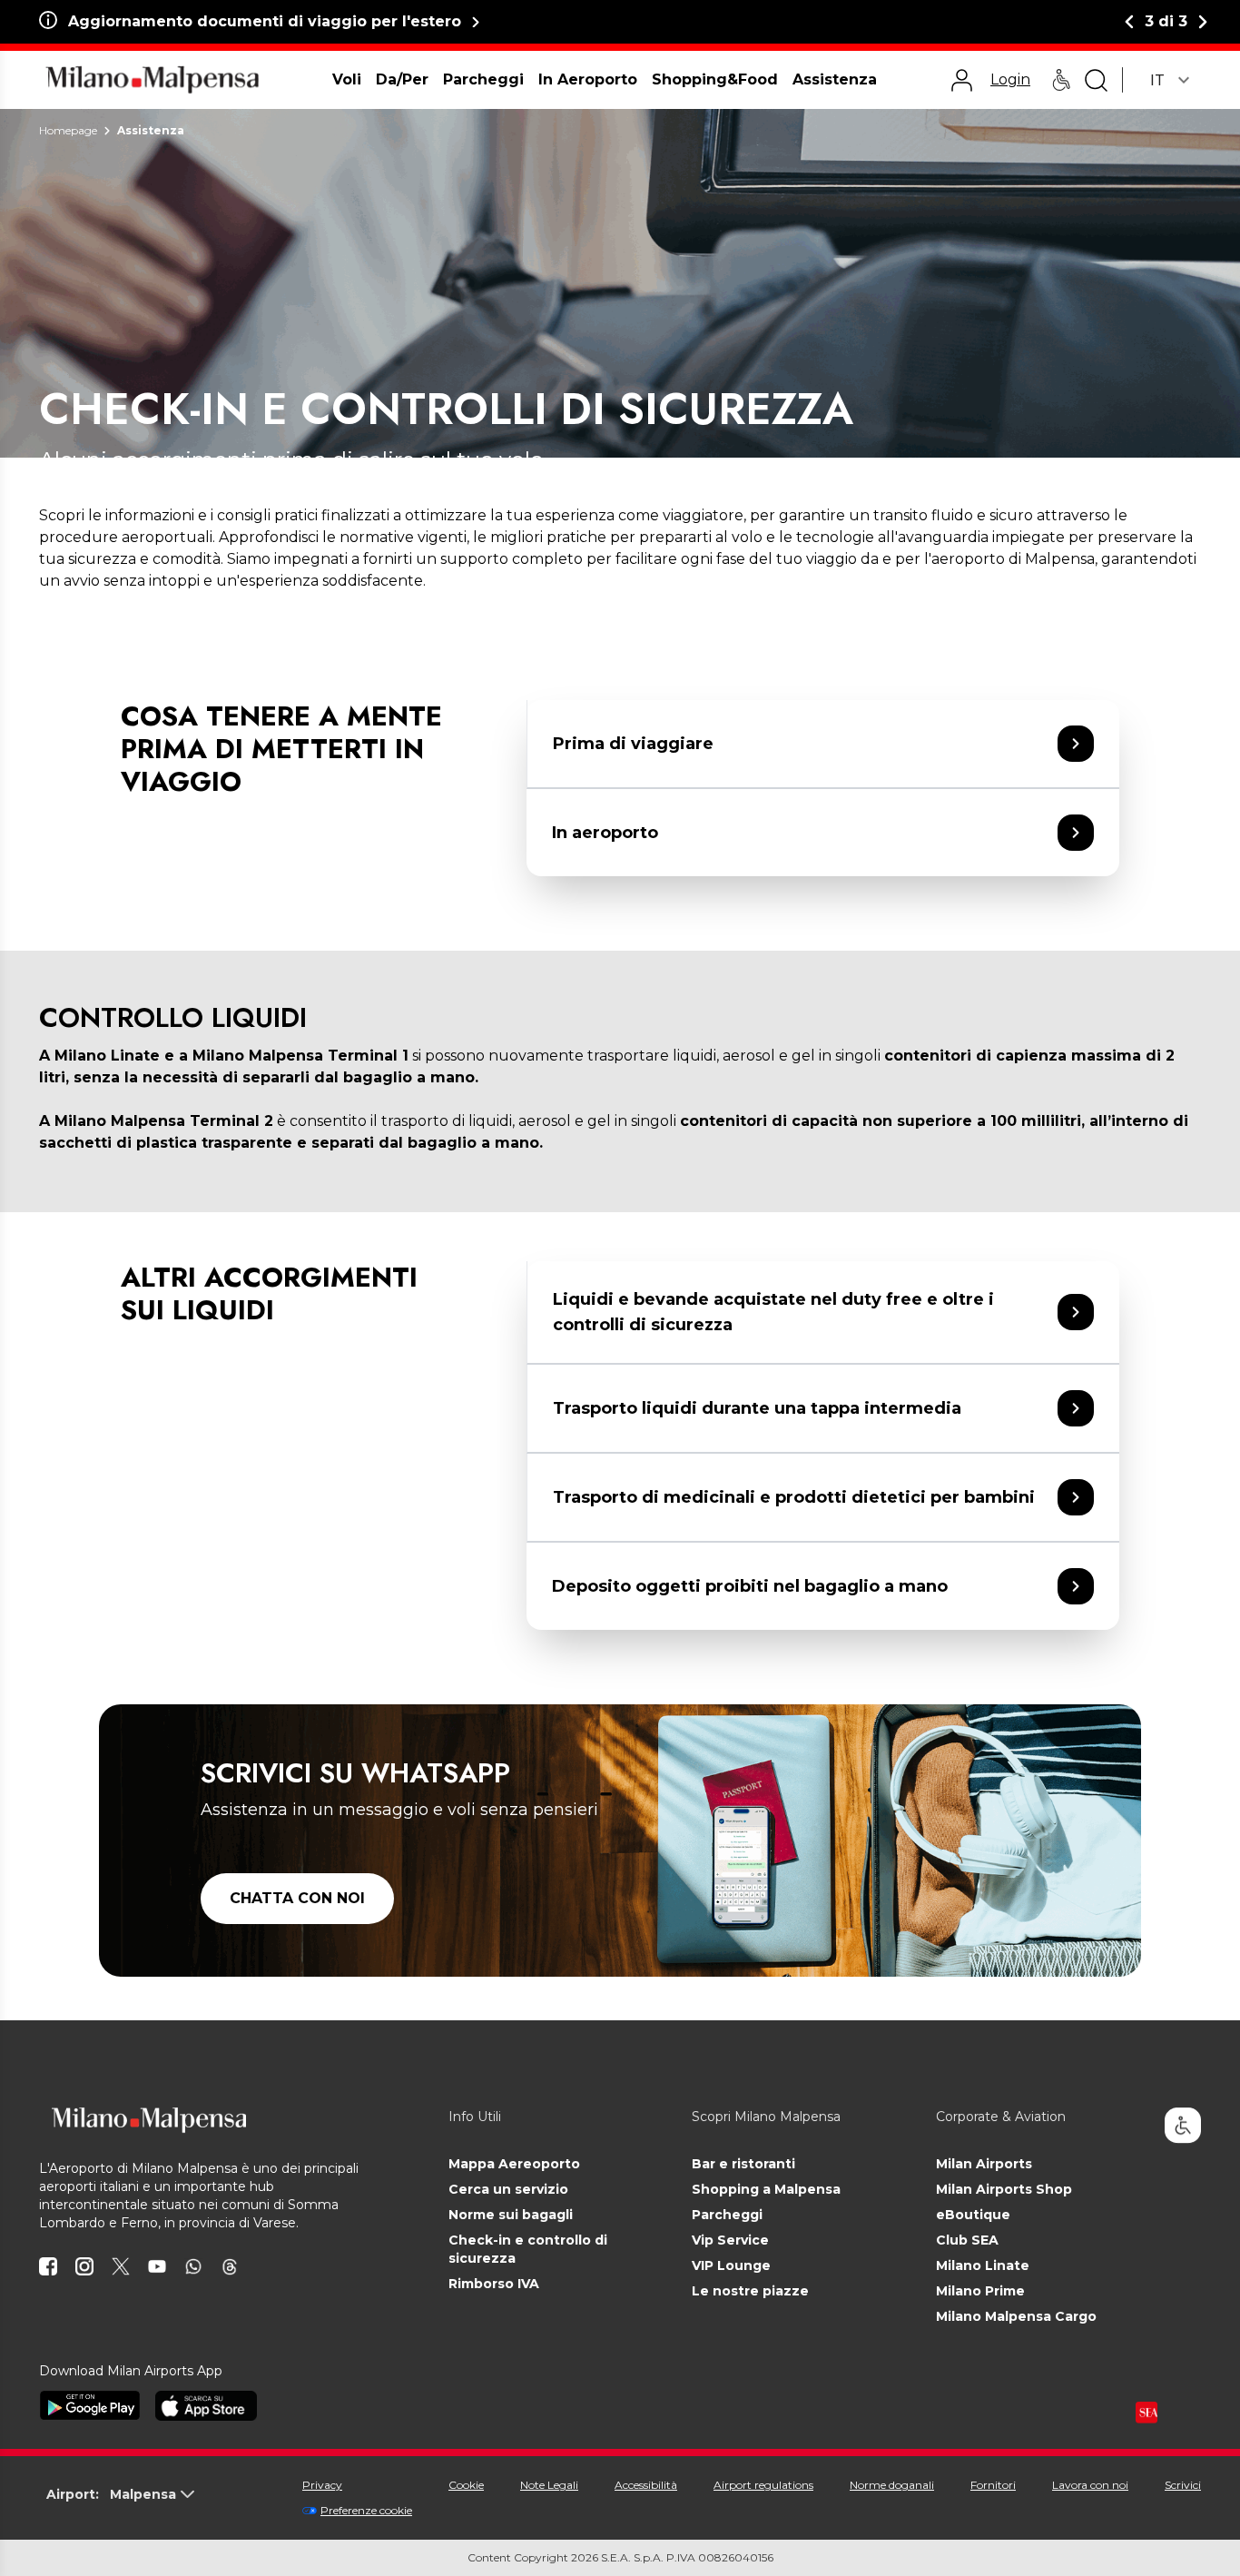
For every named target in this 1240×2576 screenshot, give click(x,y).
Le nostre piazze (750, 2291)
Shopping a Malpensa (766, 2189)
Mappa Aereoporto (514, 2164)
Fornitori (993, 2485)
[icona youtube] (157, 2266)
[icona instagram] (84, 2266)
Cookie (466, 2485)
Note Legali (549, 2485)
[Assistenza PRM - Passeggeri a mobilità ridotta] (1061, 80)
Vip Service (730, 2240)
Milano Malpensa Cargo (1016, 2316)
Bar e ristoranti (743, 2164)
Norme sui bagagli (511, 2215)
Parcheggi (727, 2215)
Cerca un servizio (508, 2189)
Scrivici (1183, 2485)
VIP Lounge (731, 2265)
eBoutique (973, 2215)
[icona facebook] (48, 2266)
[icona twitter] (121, 2266)
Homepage (68, 130)
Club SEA (967, 2240)
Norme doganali (892, 2485)
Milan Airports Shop (1004, 2189)
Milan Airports (984, 2164)
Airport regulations (763, 2485)
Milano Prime (980, 2291)
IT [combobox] (1157, 80)
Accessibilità (646, 2485)
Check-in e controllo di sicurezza (528, 2249)
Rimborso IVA (494, 2284)
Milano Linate (983, 2265)
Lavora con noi (1090, 2485)
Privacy (322, 2485)
